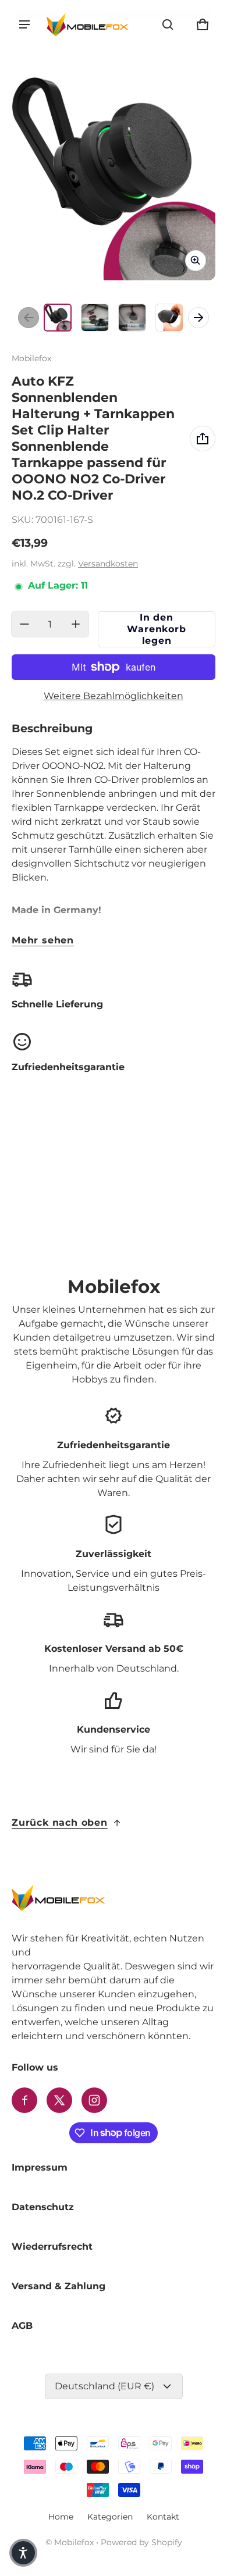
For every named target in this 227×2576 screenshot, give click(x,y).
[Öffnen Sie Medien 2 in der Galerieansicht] (95, 318)
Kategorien (110, 2517)
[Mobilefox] (87, 24)
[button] (168, 24)
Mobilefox (74, 2542)
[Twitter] (59, 2100)
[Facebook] (24, 2100)
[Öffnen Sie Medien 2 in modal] (114, 179)
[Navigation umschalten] (24, 24)
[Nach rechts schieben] (198, 318)
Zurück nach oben (60, 1823)
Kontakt (163, 2517)
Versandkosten (108, 564)
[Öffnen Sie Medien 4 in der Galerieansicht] (169, 318)
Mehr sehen (43, 940)
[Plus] (76, 624)
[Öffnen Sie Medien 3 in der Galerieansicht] (132, 318)
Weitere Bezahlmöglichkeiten (114, 696)
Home (61, 2517)
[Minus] (24, 624)
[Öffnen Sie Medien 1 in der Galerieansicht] (58, 318)
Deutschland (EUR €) (104, 2386)
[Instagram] (94, 2100)
